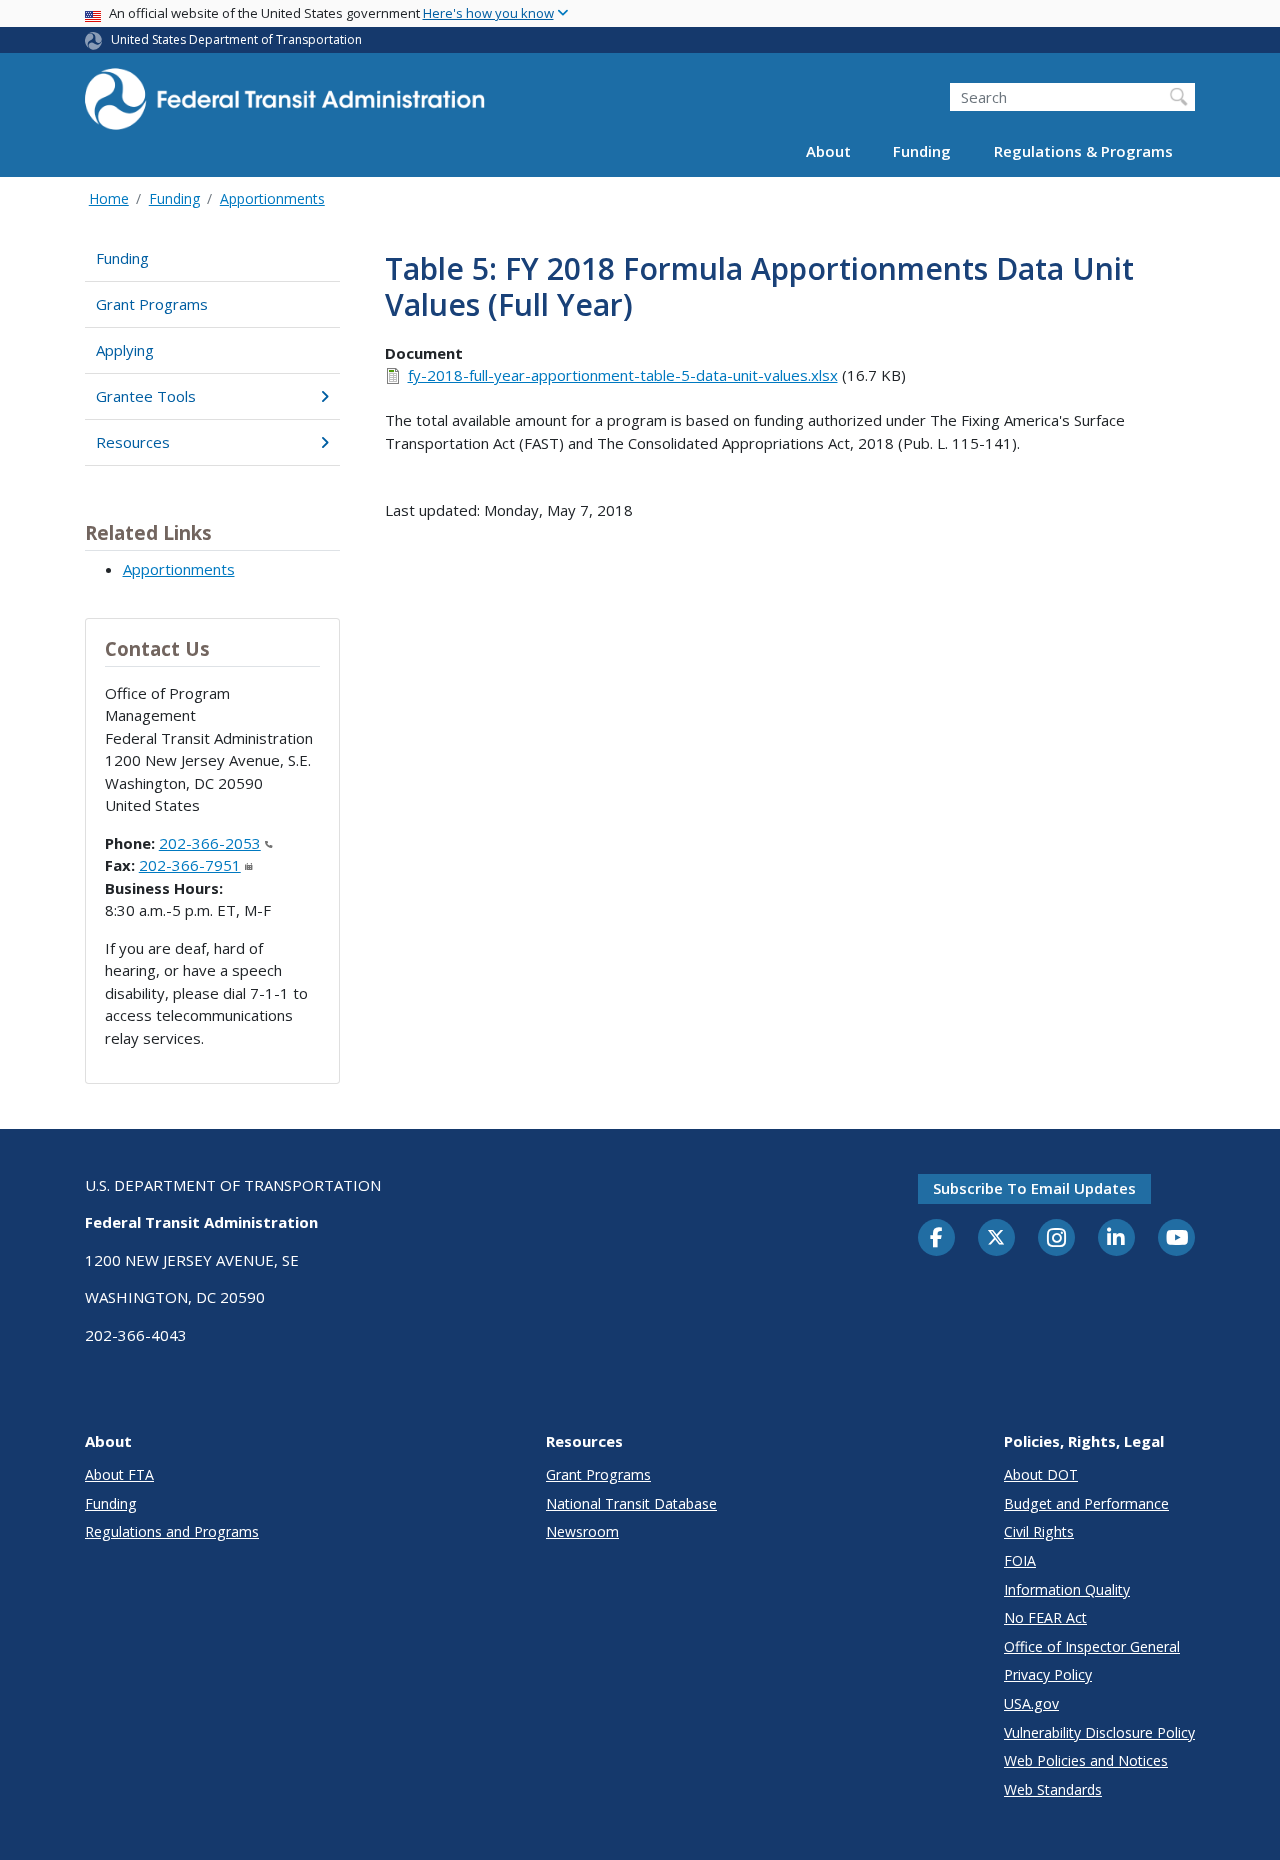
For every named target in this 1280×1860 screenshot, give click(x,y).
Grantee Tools (146, 396)
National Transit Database (631, 1503)
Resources (133, 442)
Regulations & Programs (1083, 152)
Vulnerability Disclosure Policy (1099, 1732)
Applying (125, 350)
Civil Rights (1039, 1531)
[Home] (285, 105)
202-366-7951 (190, 865)
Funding (922, 152)
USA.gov (1031, 1703)
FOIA (1020, 1560)
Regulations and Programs (172, 1531)
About (828, 152)
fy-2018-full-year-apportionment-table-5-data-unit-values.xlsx (623, 375)
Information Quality (1067, 1589)
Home (109, 198)
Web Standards (1053, 1789)
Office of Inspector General (1092, 1646)
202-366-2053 (210, 843)
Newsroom (582, 1531)
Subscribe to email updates (1034, 1188)
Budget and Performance (1086, 1503)
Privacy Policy (1048, 1674)
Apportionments (272, 198)
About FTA (119, 1474)
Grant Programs (152, 304)
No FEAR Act (1045, 1617)
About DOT (1041, 1474)
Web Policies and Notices (1086, 1760)
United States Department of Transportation (236, 39)
